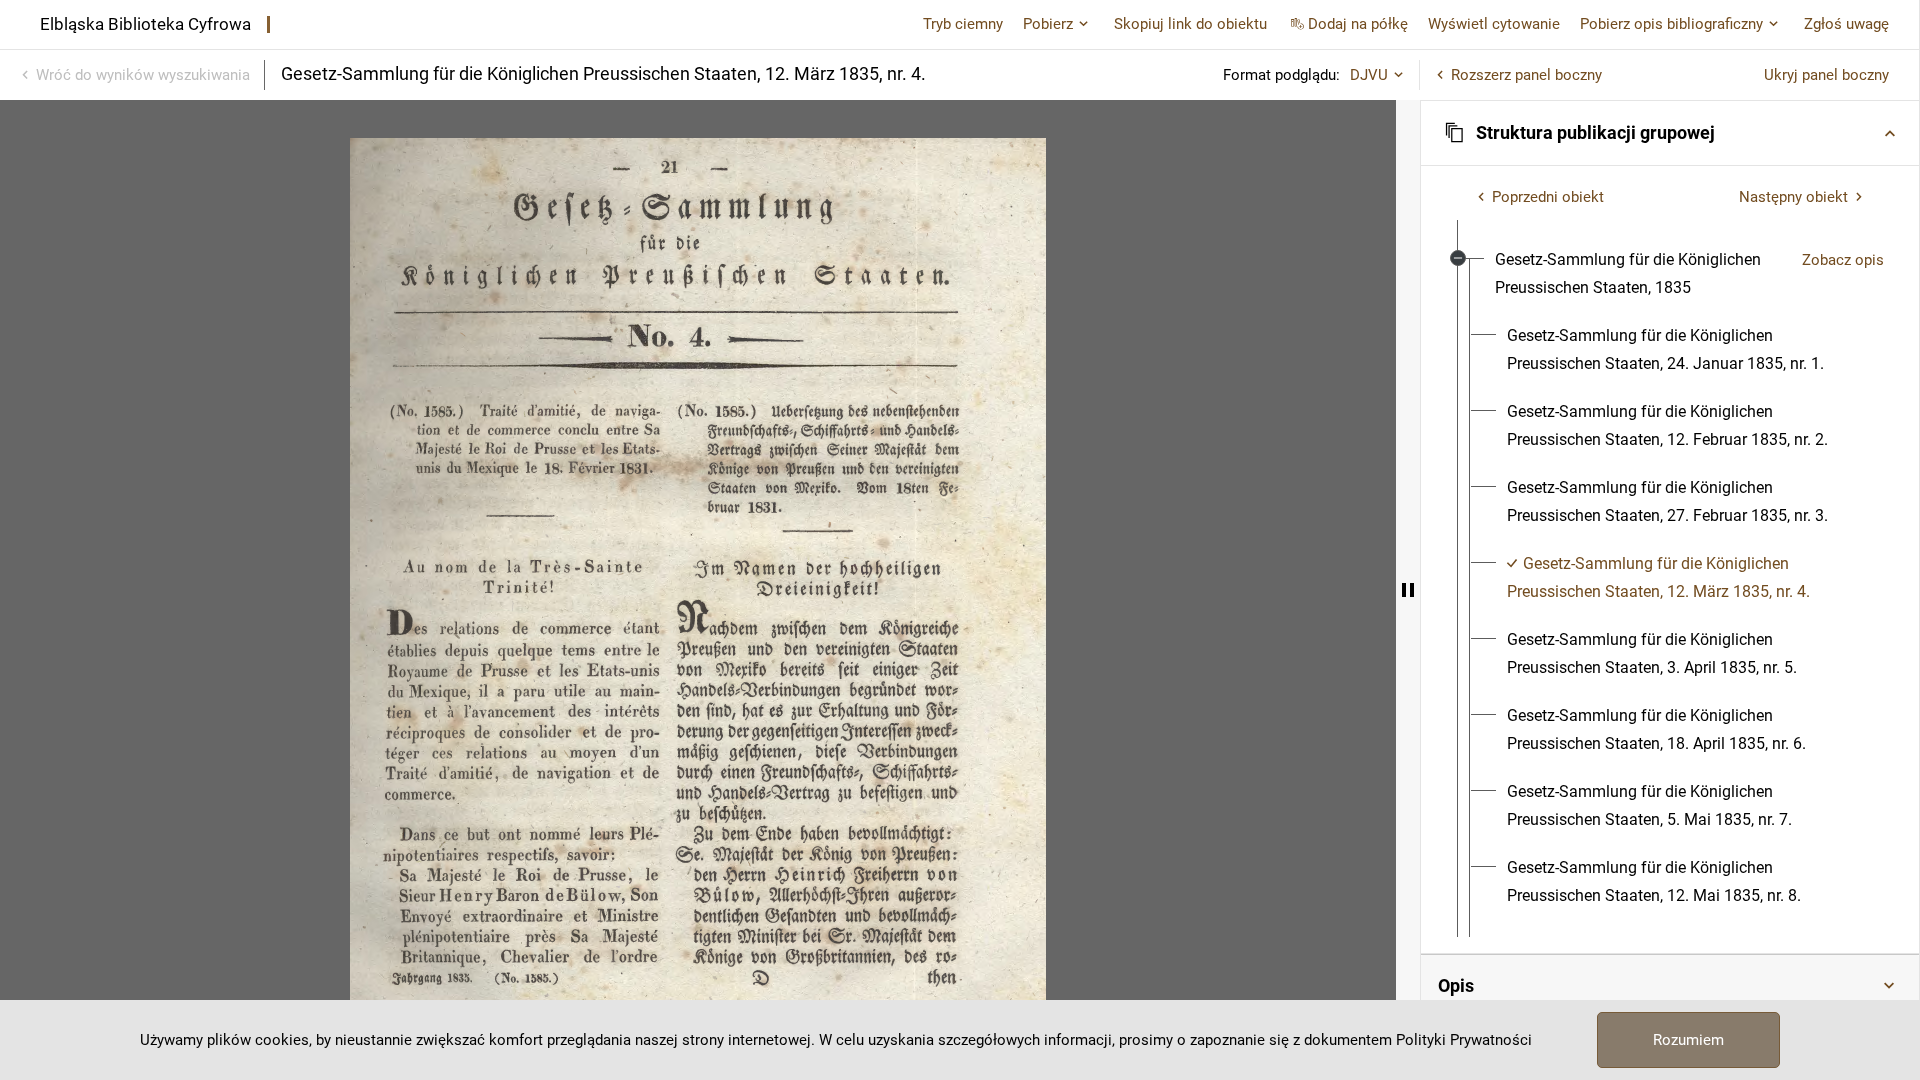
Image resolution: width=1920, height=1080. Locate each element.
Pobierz (1048, 24)
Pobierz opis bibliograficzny (1671, 24)
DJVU (1369, 75)
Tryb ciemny (963, 24)
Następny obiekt (1793, 197)
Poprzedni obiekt (1548, 197)
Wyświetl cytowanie (1494, 24)
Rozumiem (1688, 1040)
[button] (1670, 133)
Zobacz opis (1843, 260)
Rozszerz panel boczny (1526, 75)
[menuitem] (1640, 274)
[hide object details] (1408, 590)
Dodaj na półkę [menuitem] (1358, 24)
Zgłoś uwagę (1846, 24)
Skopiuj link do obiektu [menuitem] (1190, 24)
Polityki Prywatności (1464, 1040)
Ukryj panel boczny (1826, 75)
